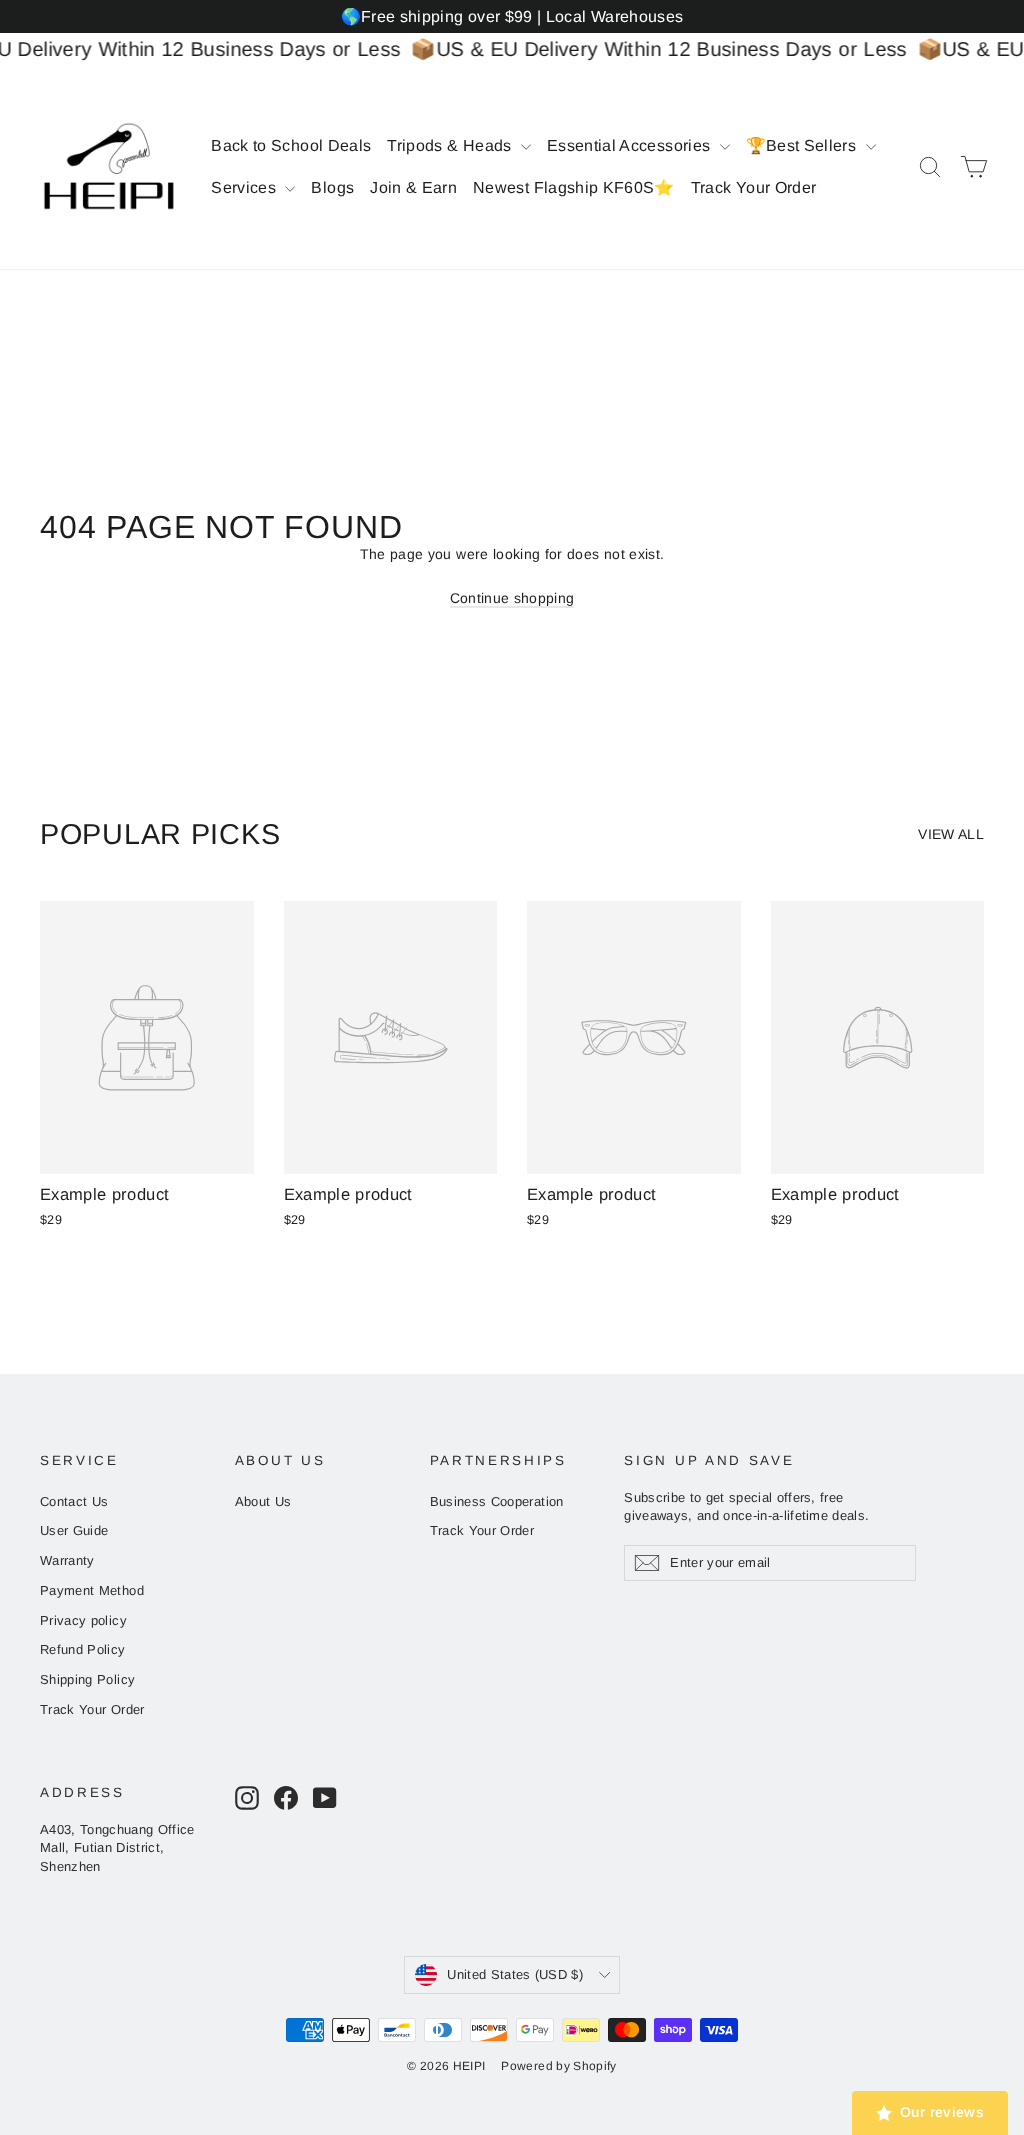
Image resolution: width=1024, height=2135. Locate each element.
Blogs (332, 187)
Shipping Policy (87, 1679)
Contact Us (74, 1501)
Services (245, 187)
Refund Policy (83, 1649)
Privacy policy (83, 1620)
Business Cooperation (497, 1501)
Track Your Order (754, 187)
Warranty (67, 1560)
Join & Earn (413, 187)
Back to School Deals (291, 145)
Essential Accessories (631, 145)
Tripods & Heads (451, 145)
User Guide (74, 1530)
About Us (263, 1501)
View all (951, 834)
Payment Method (92, 1590)
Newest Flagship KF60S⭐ (574, 187)
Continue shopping (512, 598)
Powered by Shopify (558, 2066)
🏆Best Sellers (803, 145)
